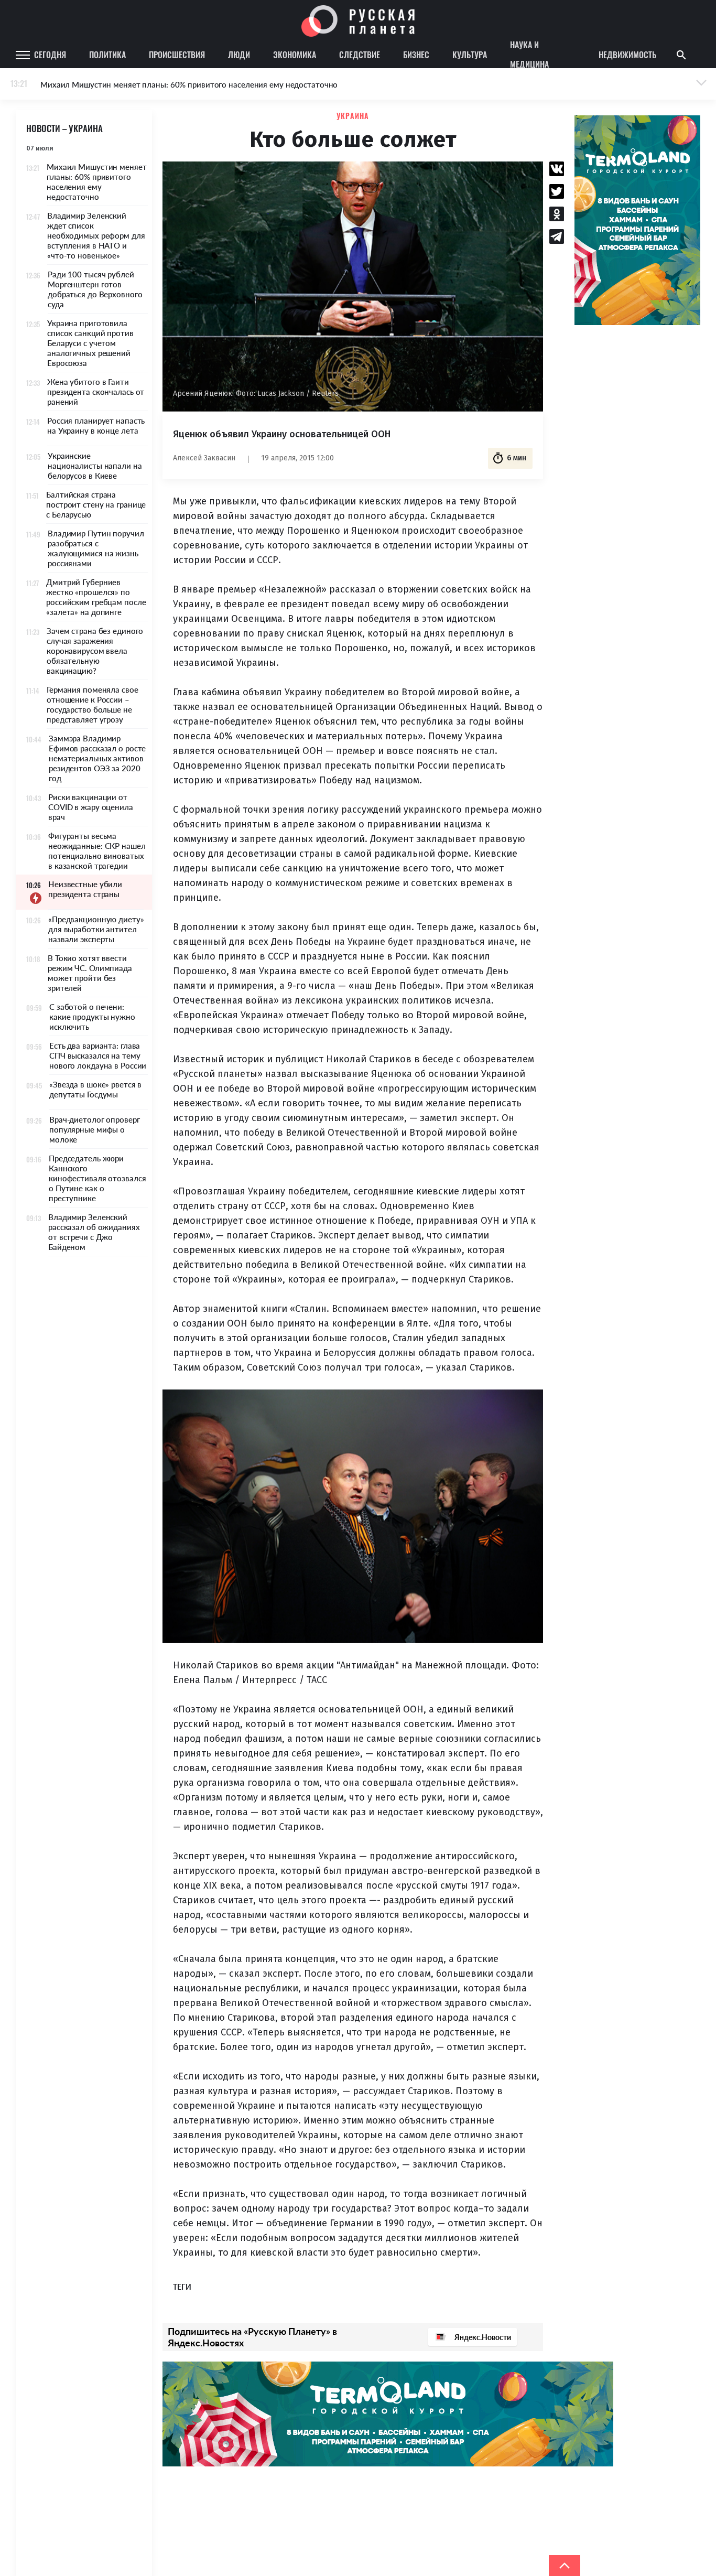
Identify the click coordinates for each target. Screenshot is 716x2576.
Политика (107, 55)
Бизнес (416, 55)
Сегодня (50, 55)
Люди (239, 55)
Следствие (360, 55)
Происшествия (177, 55)
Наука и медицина (529, 55)
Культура (470, 55)
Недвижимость (627, 55)
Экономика (295, 55)
